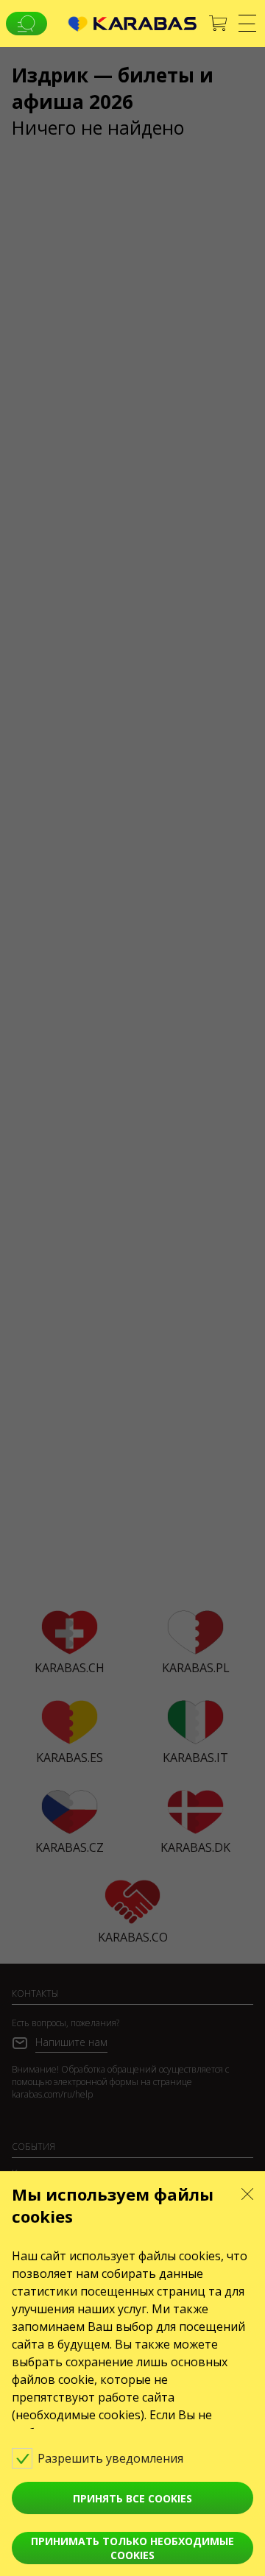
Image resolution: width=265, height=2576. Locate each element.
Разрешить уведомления (112, 2458)
